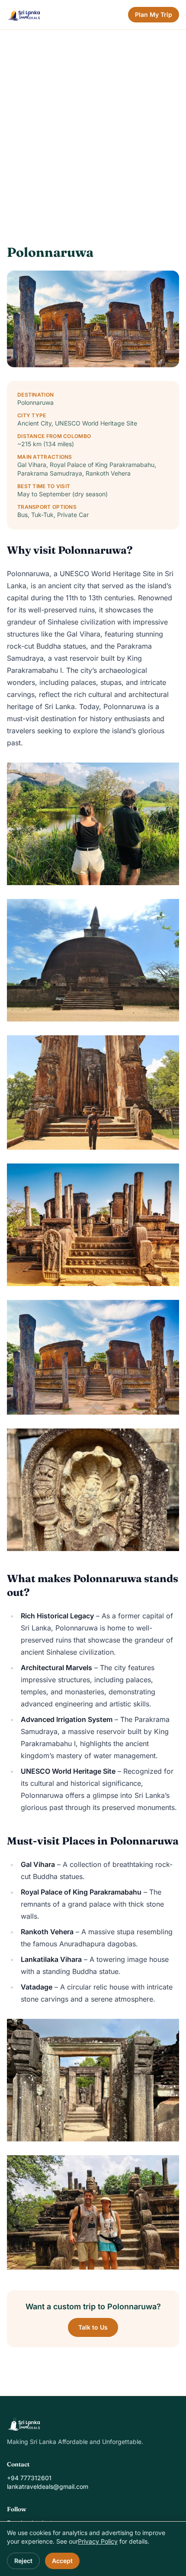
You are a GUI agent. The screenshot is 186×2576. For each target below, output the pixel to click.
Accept (62, 2561)
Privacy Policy (98, 2541)
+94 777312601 (29, 2478)
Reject (23, 2561)
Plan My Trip (154, 14)
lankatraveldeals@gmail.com (48, 2486)
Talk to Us (93, 2327)
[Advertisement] (93, 127)
